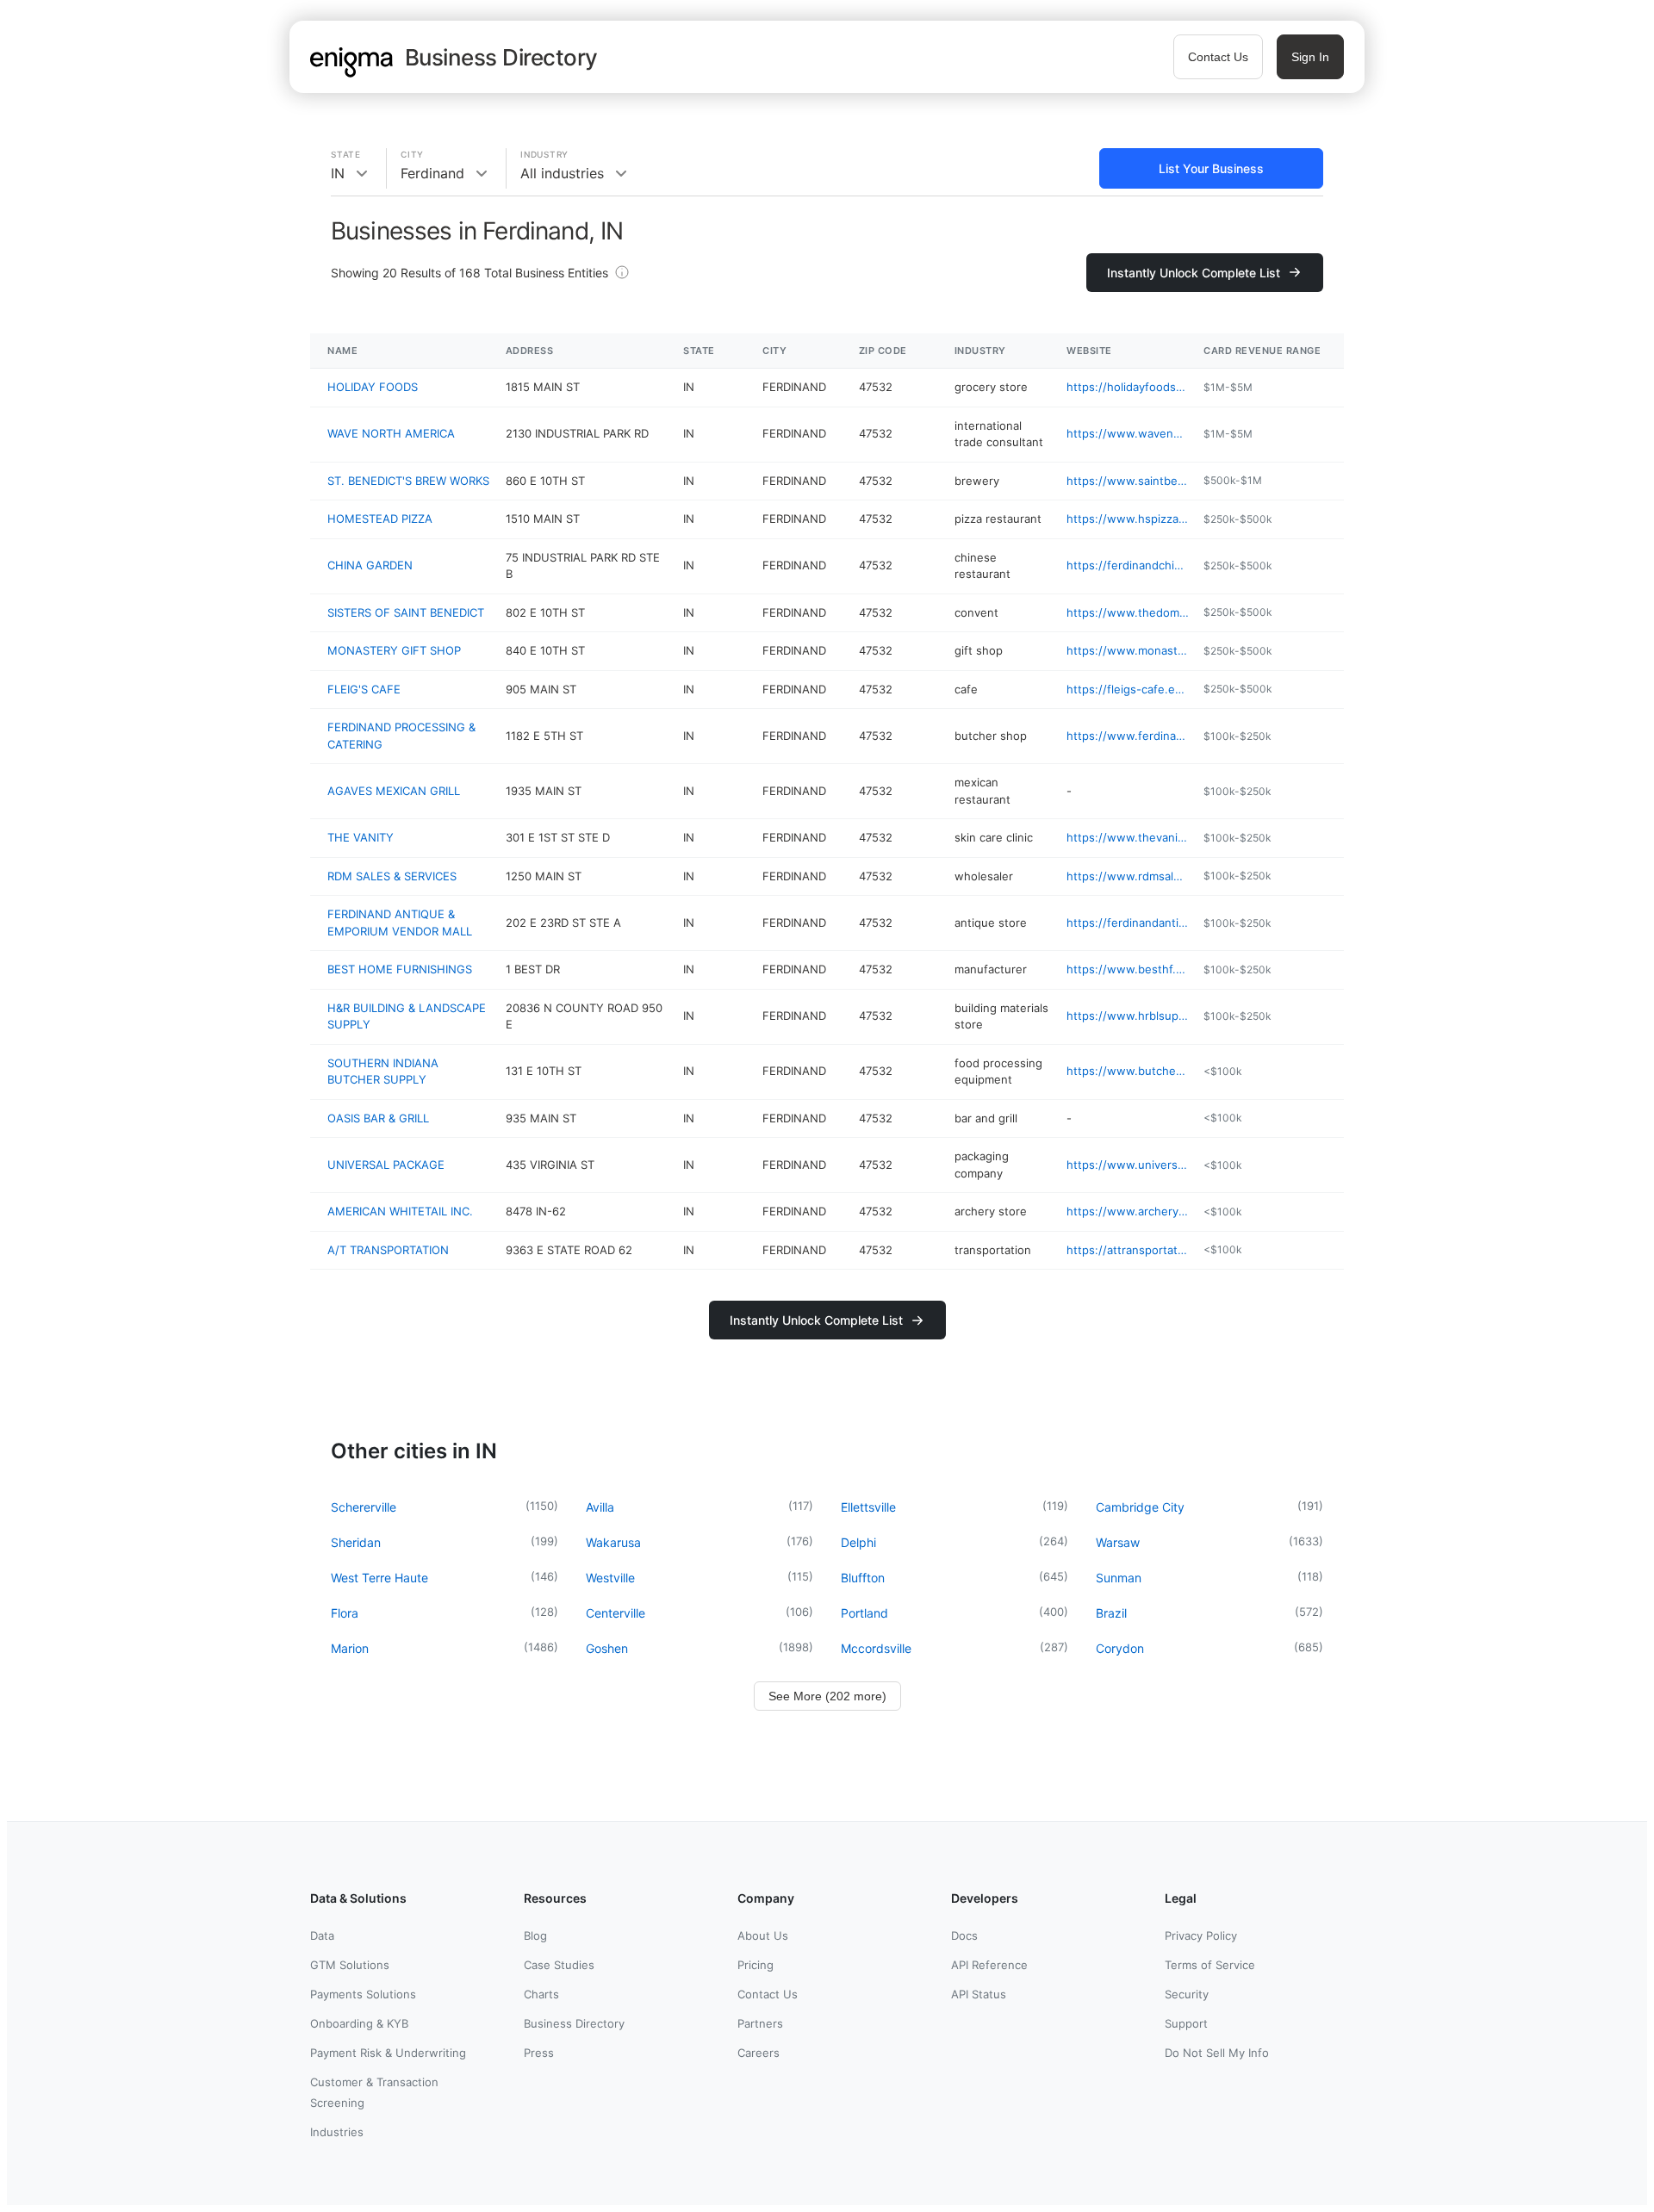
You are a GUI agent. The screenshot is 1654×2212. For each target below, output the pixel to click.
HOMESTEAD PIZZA (380, 519)
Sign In (1310, 57)
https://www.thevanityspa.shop (1128, 837)
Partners (760, 2023)
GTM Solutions (350, 1965)
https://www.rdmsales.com (1128, 876)
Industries (337, 2132)
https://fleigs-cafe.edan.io (1128, 689)
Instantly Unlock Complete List (1194, 273)
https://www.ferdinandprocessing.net (1128, 736)
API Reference (989, 1965)
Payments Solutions (363, 1994)
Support (1186, 2023)
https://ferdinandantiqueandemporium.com (1128, 923)
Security (1187, 1994)
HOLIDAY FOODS (373, 387)
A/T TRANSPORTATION (388, 1250)
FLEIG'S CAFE (364, 689)
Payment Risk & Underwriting (388, 2053)
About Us (763, 1935)
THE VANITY (361, 837)
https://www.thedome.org (1128, 612)
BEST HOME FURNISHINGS (400, 969)
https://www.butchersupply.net (1128, 1071)
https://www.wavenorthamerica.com (1128, 433)
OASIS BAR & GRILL (378, 1118)
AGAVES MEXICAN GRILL (394, 791)
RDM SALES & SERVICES (392, 876)
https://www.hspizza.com (1128, 519)
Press (539, 2053)
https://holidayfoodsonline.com (1128, 387)
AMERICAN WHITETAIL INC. (400, 1211)
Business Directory (574, 2023)
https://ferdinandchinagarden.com (1128, 565)
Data (322, 1935)
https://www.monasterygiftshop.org (1128, 650)
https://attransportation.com (1128, 1250)
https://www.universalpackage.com (1128, 1165)
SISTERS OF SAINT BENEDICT (406, 612)
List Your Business (1211, 168)
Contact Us (1218, 57)
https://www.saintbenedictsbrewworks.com (1128, 481)
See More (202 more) (827, 1696)
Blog (535, 1935)
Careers (759, 2053)
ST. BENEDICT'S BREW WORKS (408, 481)
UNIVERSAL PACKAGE (386, 1165)
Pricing (755, 1965)
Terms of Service (1210, 1965)
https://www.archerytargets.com (1128, 1211)
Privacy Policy (1201, 1935)
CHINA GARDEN (370, 565)
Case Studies (559, 1965)
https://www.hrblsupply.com (1128, 1016)
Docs (964, 1935)
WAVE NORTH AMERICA (391, 433)
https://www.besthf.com (1128, 969)
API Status (979, 1994)
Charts (541, 1994)
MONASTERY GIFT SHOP (394, 650)
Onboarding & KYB (359, 2023)
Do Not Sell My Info (1217, 2053)
